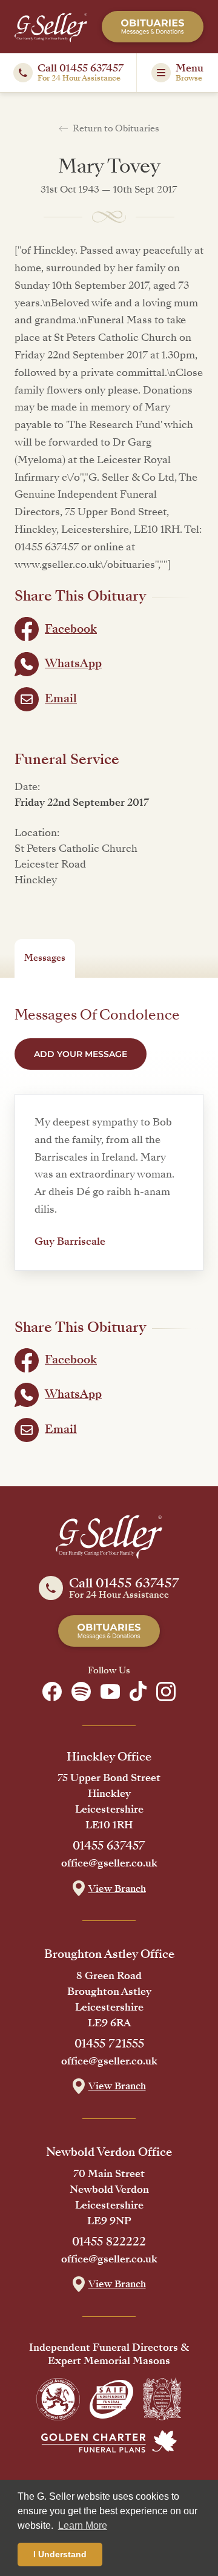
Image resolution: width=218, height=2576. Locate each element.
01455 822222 (109, 2242)
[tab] (45, 958)
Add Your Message (81, 1054)
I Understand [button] (60, 2554)
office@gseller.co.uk (109, 1863)
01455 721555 (109, 2044)
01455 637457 (109, 1846)
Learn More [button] (83, 2525)
